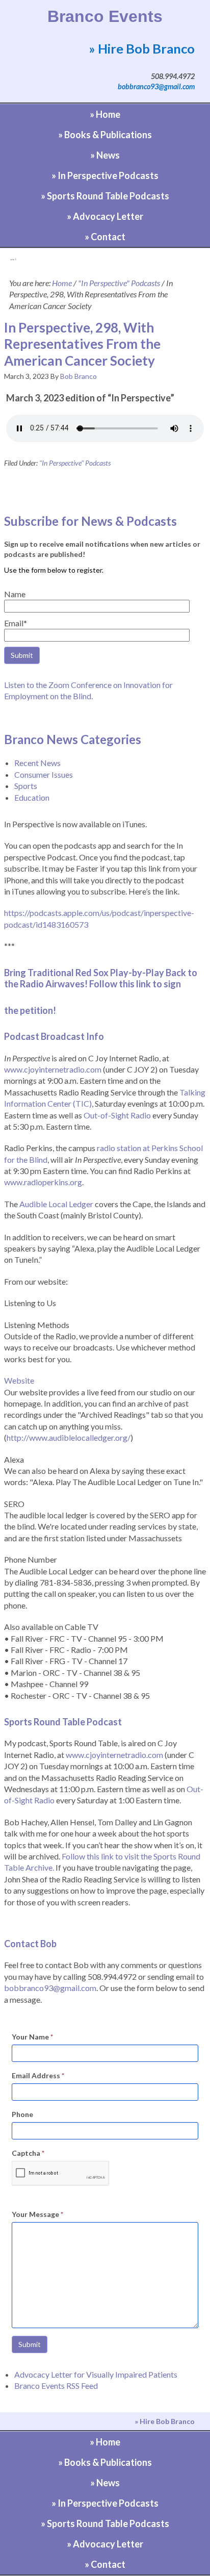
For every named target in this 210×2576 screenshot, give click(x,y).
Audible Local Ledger (56, 1204)
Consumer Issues (44, 774)
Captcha (28, 2153)
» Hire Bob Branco (142, 48)
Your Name (32, 2037)
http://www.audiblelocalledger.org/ (69, 1437)
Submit (30, 2344)
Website (19, 1380)
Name (15, 594)
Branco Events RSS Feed (56, 2386)
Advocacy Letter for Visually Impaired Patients (96, 2374)
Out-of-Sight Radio (117, 1115)
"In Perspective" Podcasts (75, 463)
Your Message (37, 2214)
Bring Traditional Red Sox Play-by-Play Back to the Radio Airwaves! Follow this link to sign (101, 978)
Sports (26, 786)
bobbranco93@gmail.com (156, 86)
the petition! (30, 1010)
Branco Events (105, 16)
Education (32, 797)
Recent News (37, 763)
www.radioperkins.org (43, 1182)
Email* (16, 623)
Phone (22, 2114)
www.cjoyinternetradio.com (53, 1069)
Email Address (38, 2075)
